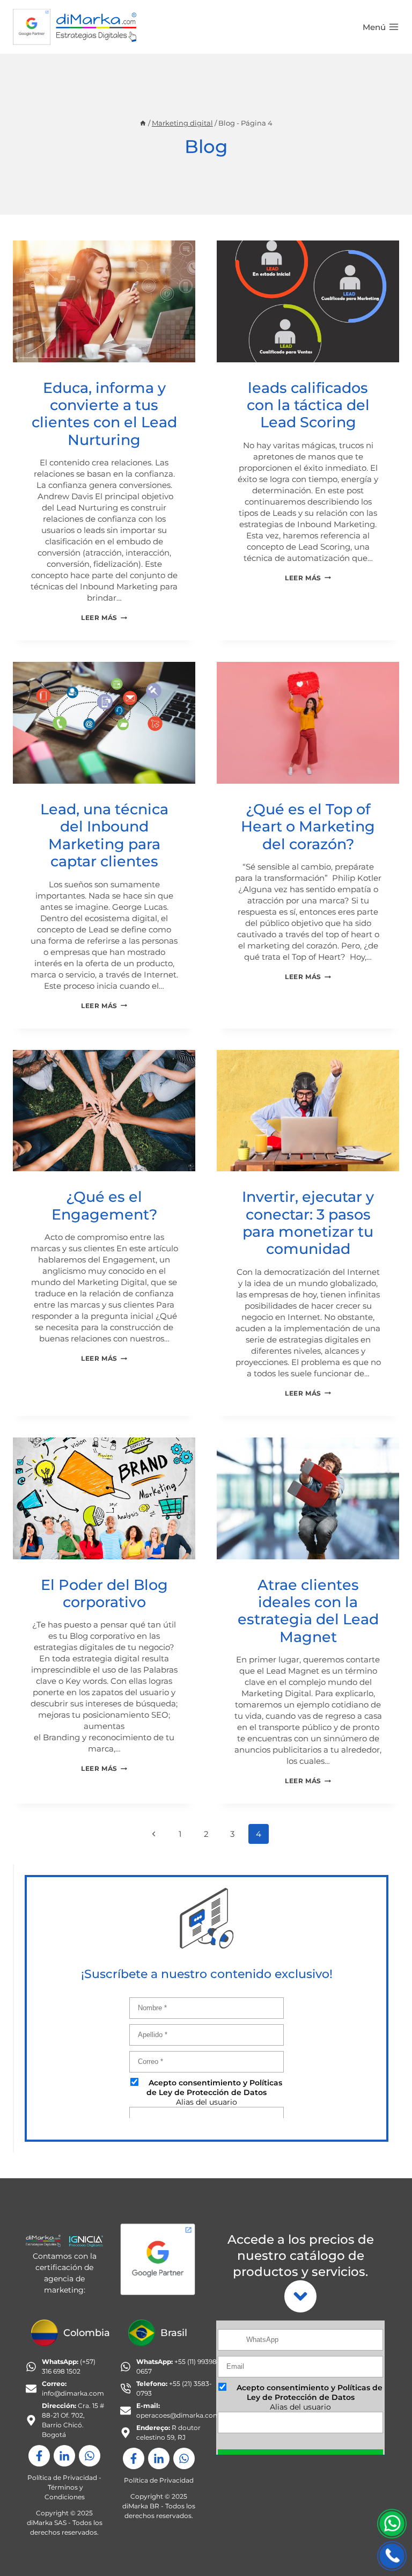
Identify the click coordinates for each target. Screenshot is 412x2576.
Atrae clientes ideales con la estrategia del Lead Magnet (308, 1611)
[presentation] (104, 301)
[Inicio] (143, 123)
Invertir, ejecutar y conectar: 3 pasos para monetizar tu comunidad (308, 1223)
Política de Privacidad (62, 2478)
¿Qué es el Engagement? (104, 1205)
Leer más (104, 618)
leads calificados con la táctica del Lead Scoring (308, 405)
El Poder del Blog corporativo (104, 1593)
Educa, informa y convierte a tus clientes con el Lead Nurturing (104, 414)
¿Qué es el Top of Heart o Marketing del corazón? (308, 827)
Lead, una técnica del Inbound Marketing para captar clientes (104, 835)
